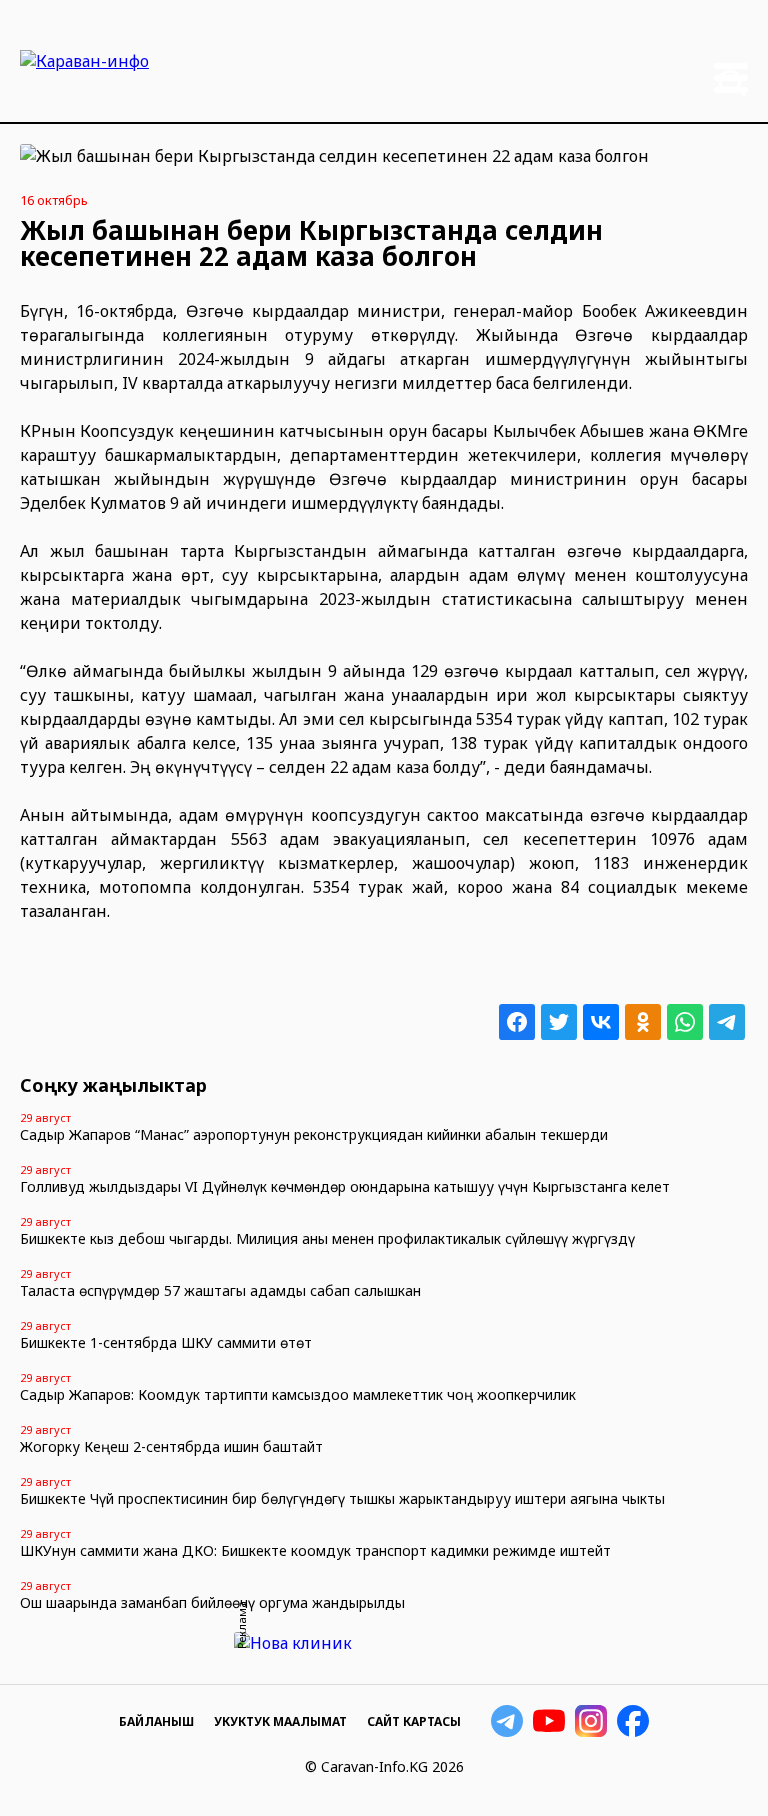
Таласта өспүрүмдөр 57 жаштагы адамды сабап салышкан (220, 1290)
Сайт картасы (414, 1721)
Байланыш (156, 1721)
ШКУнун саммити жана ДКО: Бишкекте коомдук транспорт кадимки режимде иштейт (315, 1550)
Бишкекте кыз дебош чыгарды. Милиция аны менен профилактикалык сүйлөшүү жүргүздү (327, 1238)
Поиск (732, 83)
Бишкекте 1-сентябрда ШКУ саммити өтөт (166, 1342)
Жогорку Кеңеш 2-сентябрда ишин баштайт (171, 1446)
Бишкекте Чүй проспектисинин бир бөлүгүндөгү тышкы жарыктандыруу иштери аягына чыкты (342, 1498)
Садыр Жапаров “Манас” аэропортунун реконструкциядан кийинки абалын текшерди (314, 1134)
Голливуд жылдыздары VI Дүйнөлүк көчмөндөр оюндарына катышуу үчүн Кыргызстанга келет (345, 1186)
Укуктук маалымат (280, 1721)
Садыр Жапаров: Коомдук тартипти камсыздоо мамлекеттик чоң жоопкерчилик (298, 1394)
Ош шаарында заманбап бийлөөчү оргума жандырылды (212, 1602)
